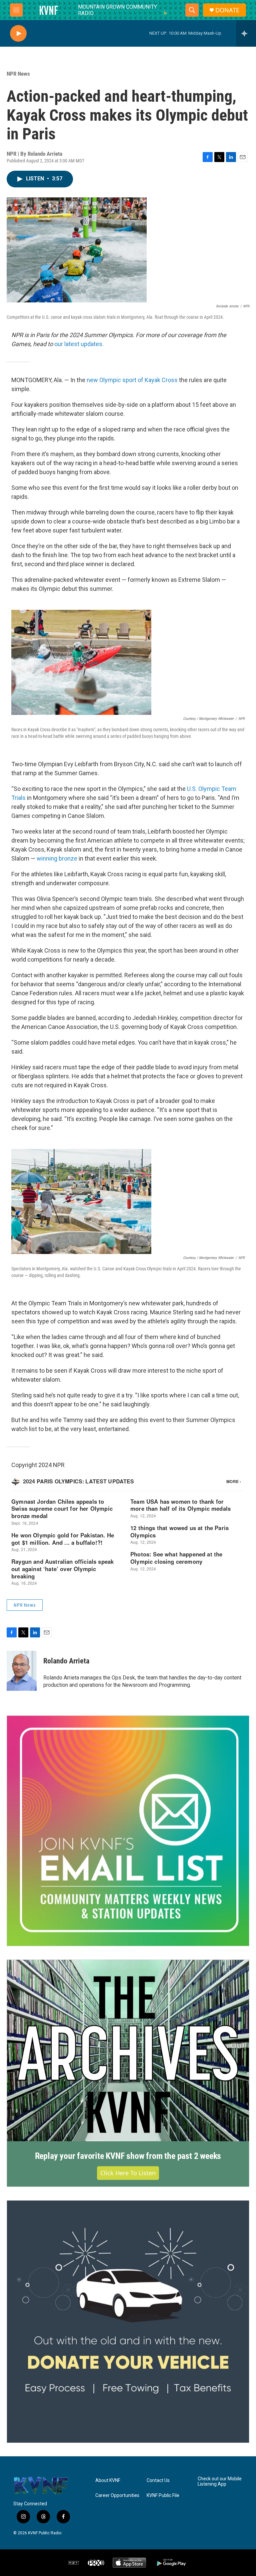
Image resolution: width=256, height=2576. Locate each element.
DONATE (227, 10)
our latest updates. (79, 344)
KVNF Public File (163, 2495)
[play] (18, 34)
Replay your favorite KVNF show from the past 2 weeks (128, 2156)
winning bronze (57, 858)
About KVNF (108, 2480)
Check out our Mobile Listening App (220, 2481)
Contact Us (158, 2480)
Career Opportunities (117, 2495)
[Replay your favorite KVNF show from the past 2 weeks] (128, 2051)
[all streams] (246, 33)
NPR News (18, 74)
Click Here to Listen (128, 2173)
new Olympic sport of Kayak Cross (132, 380)
